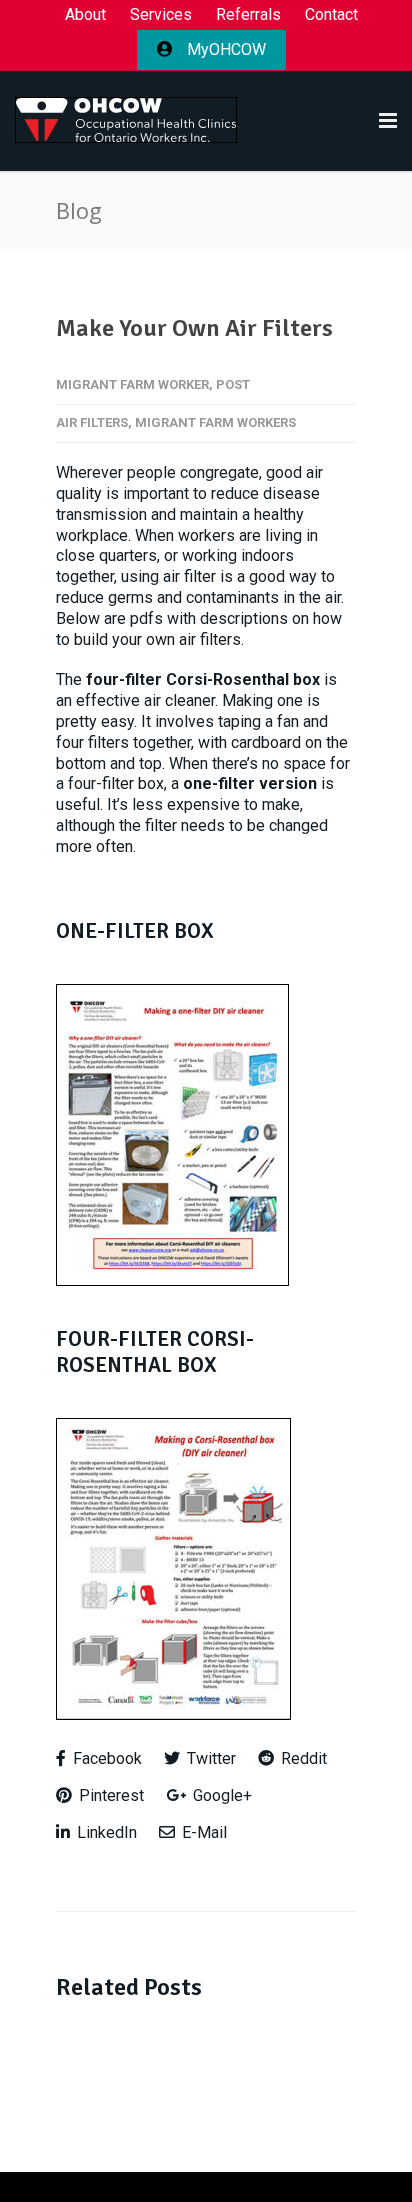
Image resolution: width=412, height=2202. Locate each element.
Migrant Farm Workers (215, 422)
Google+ (220, 1795)
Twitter (209, 1758)
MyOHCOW (224, 49)
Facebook (105, 1758)
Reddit (302, 1758)
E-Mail (202, 1832)
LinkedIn (105, 1832)
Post (233, 384)
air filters (92, 422)
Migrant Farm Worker (132, 384)
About (85, 15)
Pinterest (109, 1795)
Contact (331, 15)
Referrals (248, 15)
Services (161, 15)
